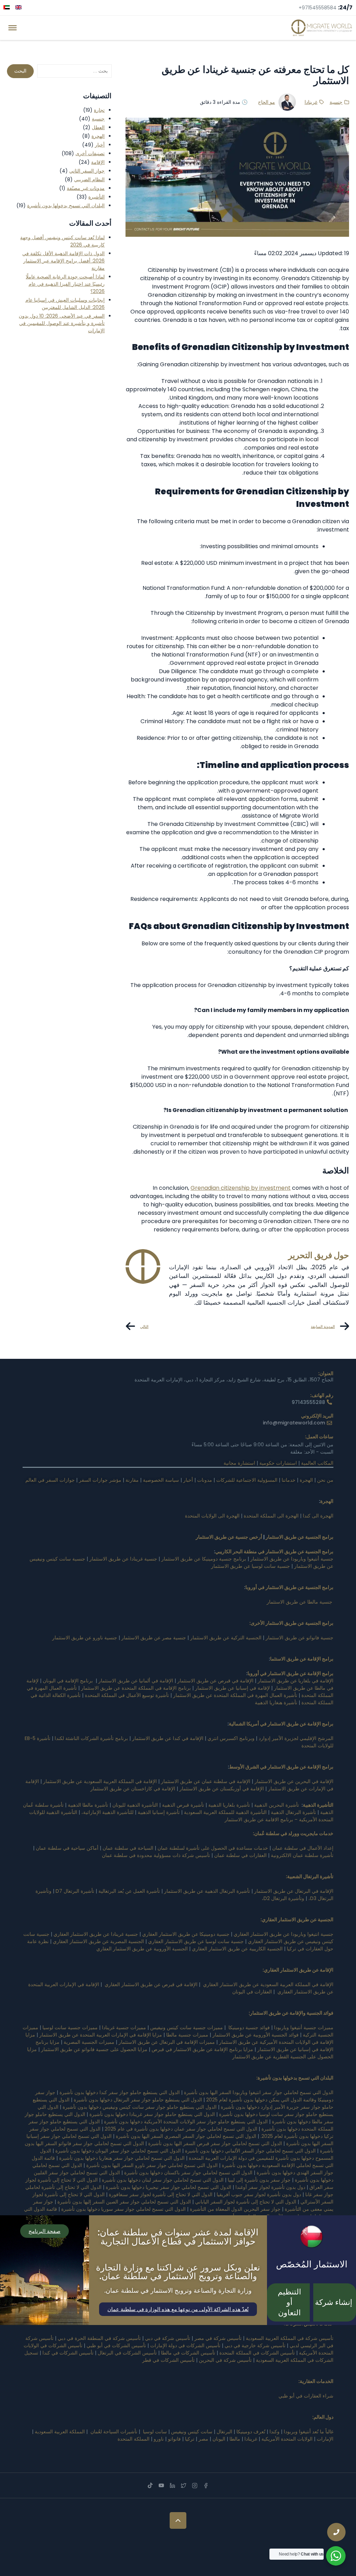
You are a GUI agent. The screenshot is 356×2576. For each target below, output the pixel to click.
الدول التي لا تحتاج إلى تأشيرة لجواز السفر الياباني (246, 2202)
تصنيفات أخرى (90, 153)
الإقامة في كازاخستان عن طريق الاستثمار (133, 1789)
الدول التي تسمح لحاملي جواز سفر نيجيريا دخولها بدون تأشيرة (168, 2187)
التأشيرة (96, 197)
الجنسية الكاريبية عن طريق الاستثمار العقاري (237, 1949)
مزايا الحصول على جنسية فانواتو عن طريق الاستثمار (94, 2049)
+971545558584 (318, 8)
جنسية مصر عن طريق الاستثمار (154, 1638)
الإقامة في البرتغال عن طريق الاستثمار (294, 1891)
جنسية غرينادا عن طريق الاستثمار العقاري (96, 1934)
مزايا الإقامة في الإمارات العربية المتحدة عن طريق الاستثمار (101, 2035)
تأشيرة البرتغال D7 (75, 1891)
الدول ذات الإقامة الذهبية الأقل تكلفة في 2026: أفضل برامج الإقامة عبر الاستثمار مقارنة (63, 261)
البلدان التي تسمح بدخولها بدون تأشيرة (66, 206)
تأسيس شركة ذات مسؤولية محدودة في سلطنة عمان (156, 1855)
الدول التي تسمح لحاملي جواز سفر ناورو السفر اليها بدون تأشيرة (152, 2165)
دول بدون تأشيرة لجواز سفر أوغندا (270, 2187)
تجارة (99, 110)
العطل (98, 127)
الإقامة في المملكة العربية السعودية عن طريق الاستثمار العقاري (268, 1984)
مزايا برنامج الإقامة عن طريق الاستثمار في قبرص (202, 2049)
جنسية (336, 102)
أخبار (100, 145)
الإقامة (98, 162)
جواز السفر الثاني (87, 171)
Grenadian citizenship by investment (241, 1188)
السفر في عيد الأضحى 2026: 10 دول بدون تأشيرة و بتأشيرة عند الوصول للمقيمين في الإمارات (62, 323)
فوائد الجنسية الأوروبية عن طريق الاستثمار (256, 2035)
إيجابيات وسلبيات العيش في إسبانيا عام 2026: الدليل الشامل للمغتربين (65, 304)
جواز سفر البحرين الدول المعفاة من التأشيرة (235, 2209)
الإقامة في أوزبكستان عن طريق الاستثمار (222, 1789)
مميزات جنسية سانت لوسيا (70, 2027)
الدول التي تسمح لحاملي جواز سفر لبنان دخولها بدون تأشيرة (163, 2180)
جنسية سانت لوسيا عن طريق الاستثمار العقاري (196, 1941)
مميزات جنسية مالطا (187, 2035)
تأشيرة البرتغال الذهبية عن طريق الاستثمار (207, 1891)
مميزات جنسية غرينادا (124, 2027)
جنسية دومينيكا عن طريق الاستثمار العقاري (186, 1934)
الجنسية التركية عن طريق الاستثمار (226, 1638)
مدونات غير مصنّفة (86, 188)
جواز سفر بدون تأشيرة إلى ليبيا (259, 2180)
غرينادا (311, 102)
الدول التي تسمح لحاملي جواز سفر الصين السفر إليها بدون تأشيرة (124, 2202)
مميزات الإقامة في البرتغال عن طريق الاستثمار (167, 2042)
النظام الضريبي (89, 179)
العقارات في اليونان (252, 1992)
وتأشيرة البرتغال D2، (283, 1898)
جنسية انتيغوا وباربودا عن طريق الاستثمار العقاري (284, 1934)
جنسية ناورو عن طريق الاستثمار (85, 1638)
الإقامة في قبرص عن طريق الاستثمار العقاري (151, 1984)
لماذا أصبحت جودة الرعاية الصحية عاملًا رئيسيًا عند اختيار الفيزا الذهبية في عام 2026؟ (65, 284)
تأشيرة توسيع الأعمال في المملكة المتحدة (127, 1695)
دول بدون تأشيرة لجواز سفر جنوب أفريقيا (259, 2194)
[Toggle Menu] (13, 28)
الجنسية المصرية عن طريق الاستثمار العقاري (98, 1941)
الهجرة (98, 136)
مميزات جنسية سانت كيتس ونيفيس (187, 2027)
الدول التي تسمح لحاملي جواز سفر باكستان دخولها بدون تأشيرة (188, 2173)
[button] (178, 2309)
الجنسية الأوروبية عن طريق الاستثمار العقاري (142, 1949)
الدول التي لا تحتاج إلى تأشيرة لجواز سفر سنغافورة (161, 2194)
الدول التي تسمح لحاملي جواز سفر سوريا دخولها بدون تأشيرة (123, 2209)
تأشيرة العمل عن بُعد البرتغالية (129, 1891)
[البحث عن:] (74, 71)
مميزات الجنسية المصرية (89, 2042)
